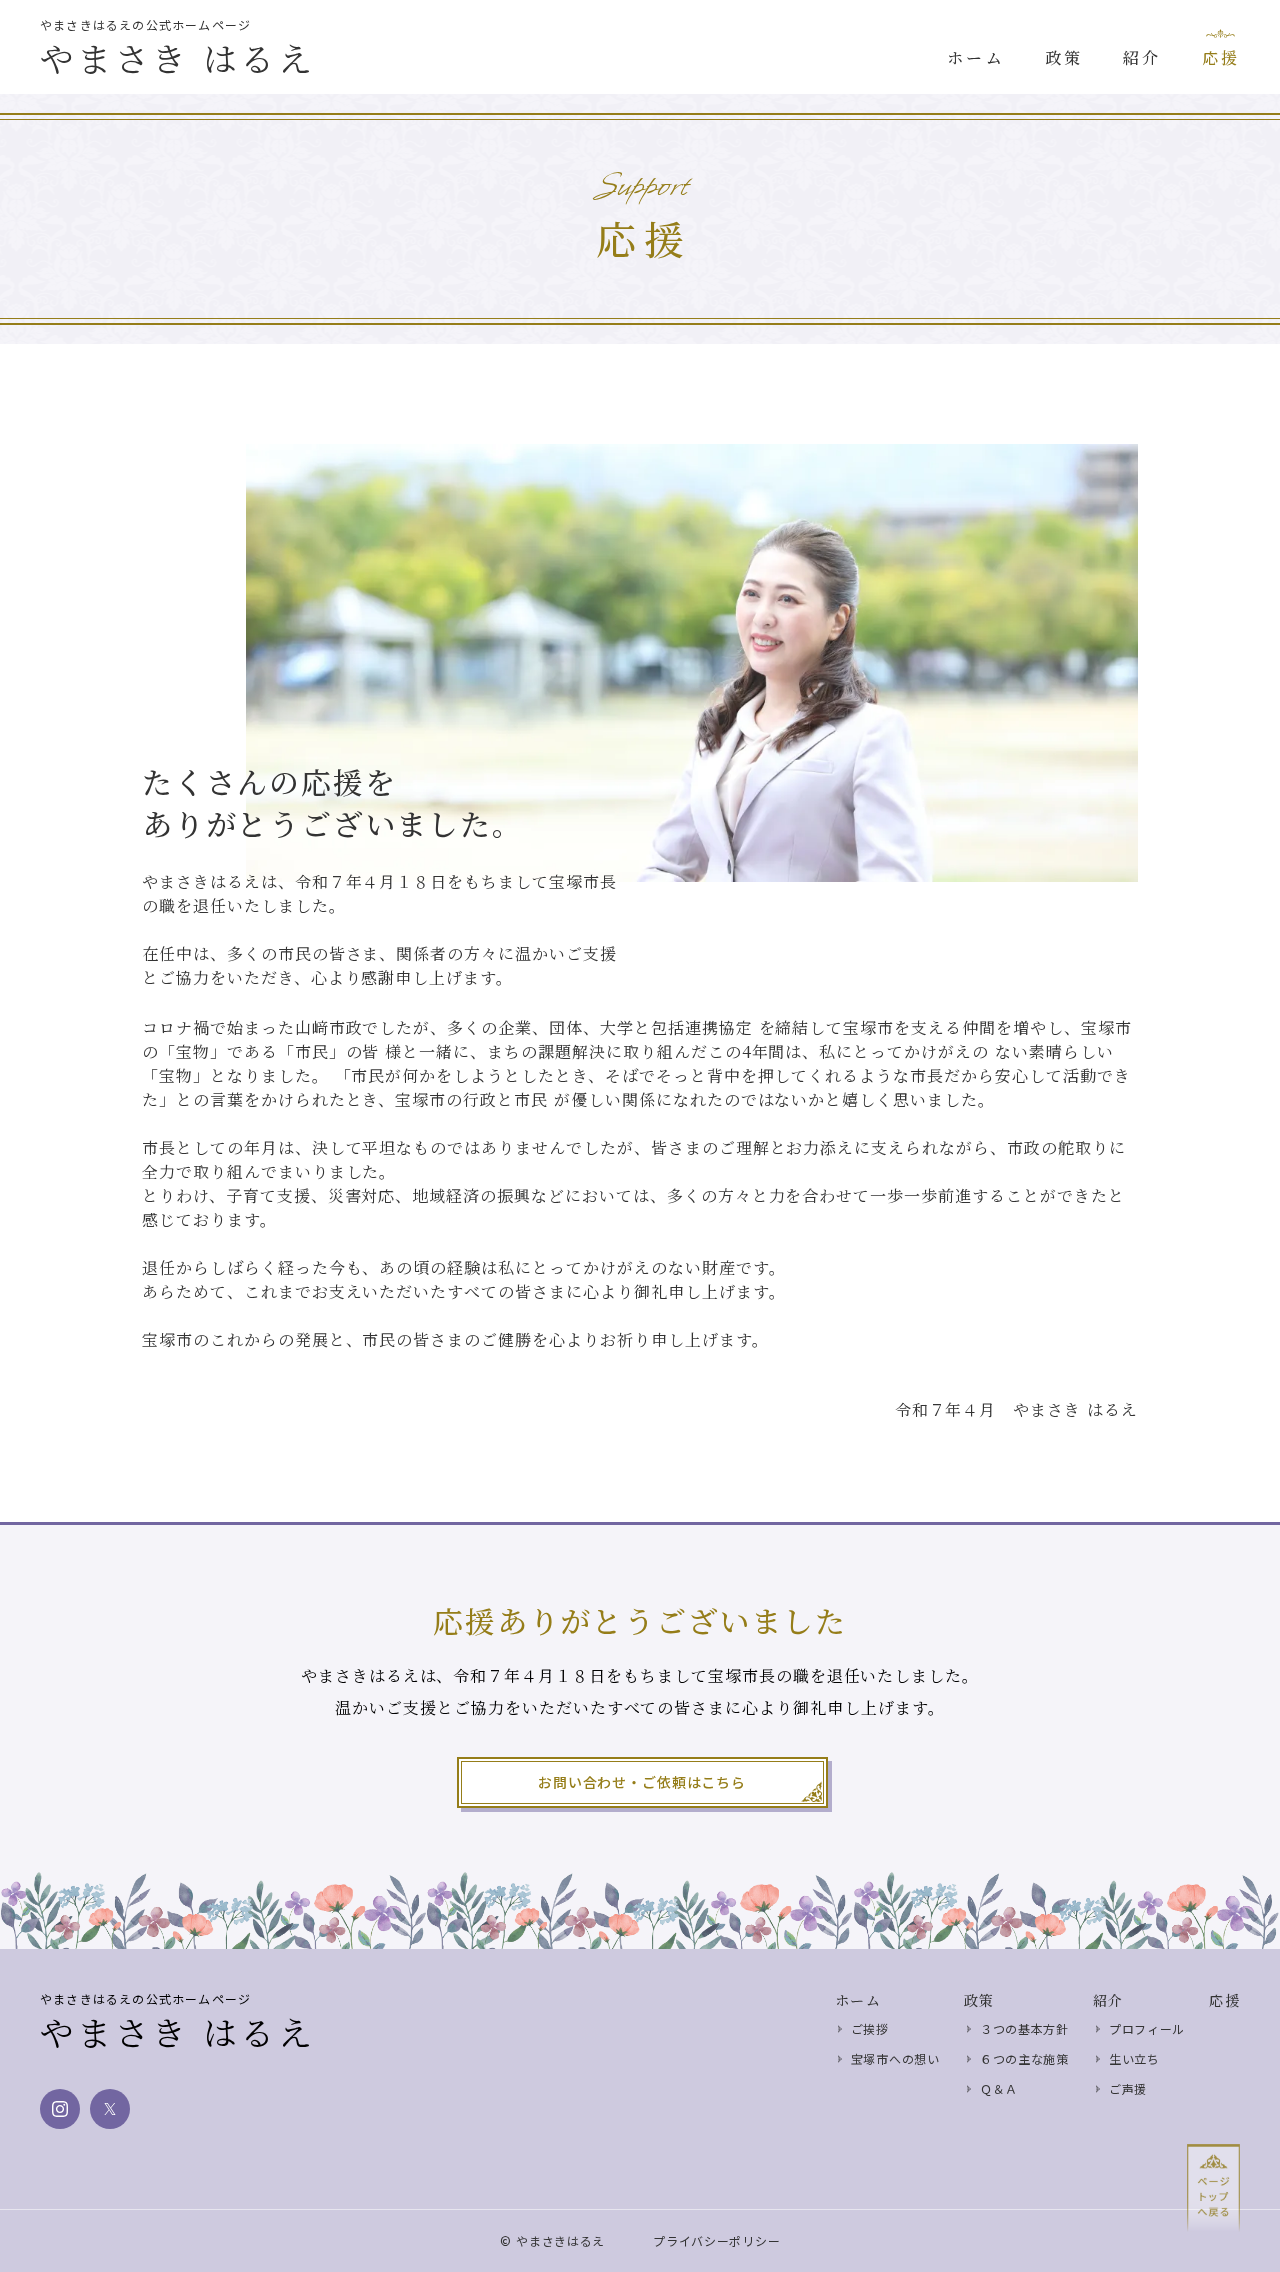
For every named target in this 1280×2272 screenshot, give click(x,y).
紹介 (1108, 2000)
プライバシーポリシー (716, 2241)
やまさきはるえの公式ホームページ (145, 25)
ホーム (858, 2000)
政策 (979, 2000)
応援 (1224, 2000)
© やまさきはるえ (552, 2241)
